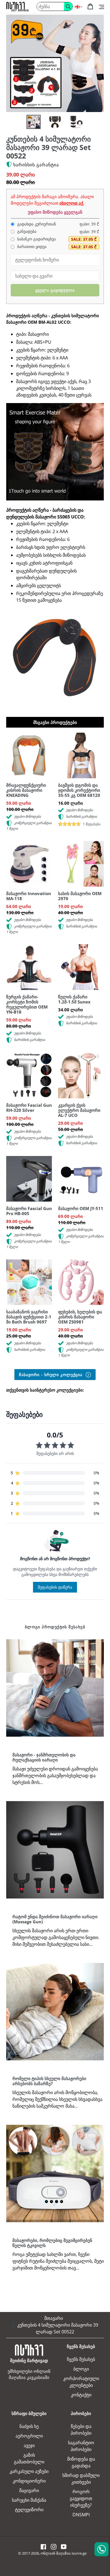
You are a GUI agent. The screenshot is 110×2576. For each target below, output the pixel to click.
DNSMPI (81, 2515)
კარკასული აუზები (29, 2471)
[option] (30, 123)
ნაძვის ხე (29, 2426)
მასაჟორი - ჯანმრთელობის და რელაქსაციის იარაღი (44, 1757)
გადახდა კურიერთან (36, 224)
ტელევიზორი (29, 2510)
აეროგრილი (29, 2436)
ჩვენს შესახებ (81, 2359)
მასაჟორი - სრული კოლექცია (51, 1375)
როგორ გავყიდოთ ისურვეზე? (81, 2498)
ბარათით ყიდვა (31, 247)
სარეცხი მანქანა (29, 2500)
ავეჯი (29, 2445)
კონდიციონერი (29, 2481)
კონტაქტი (81, 2395)
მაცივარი (29, 2490)
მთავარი (54, 2318)
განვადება (26, 231)
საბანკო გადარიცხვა (36, 239)
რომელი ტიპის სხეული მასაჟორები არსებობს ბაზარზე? (49, 2081)
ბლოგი (81, 2369)
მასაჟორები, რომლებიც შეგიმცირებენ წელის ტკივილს (52, 2243)
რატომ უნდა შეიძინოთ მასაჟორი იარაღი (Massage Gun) (55, 1919)
